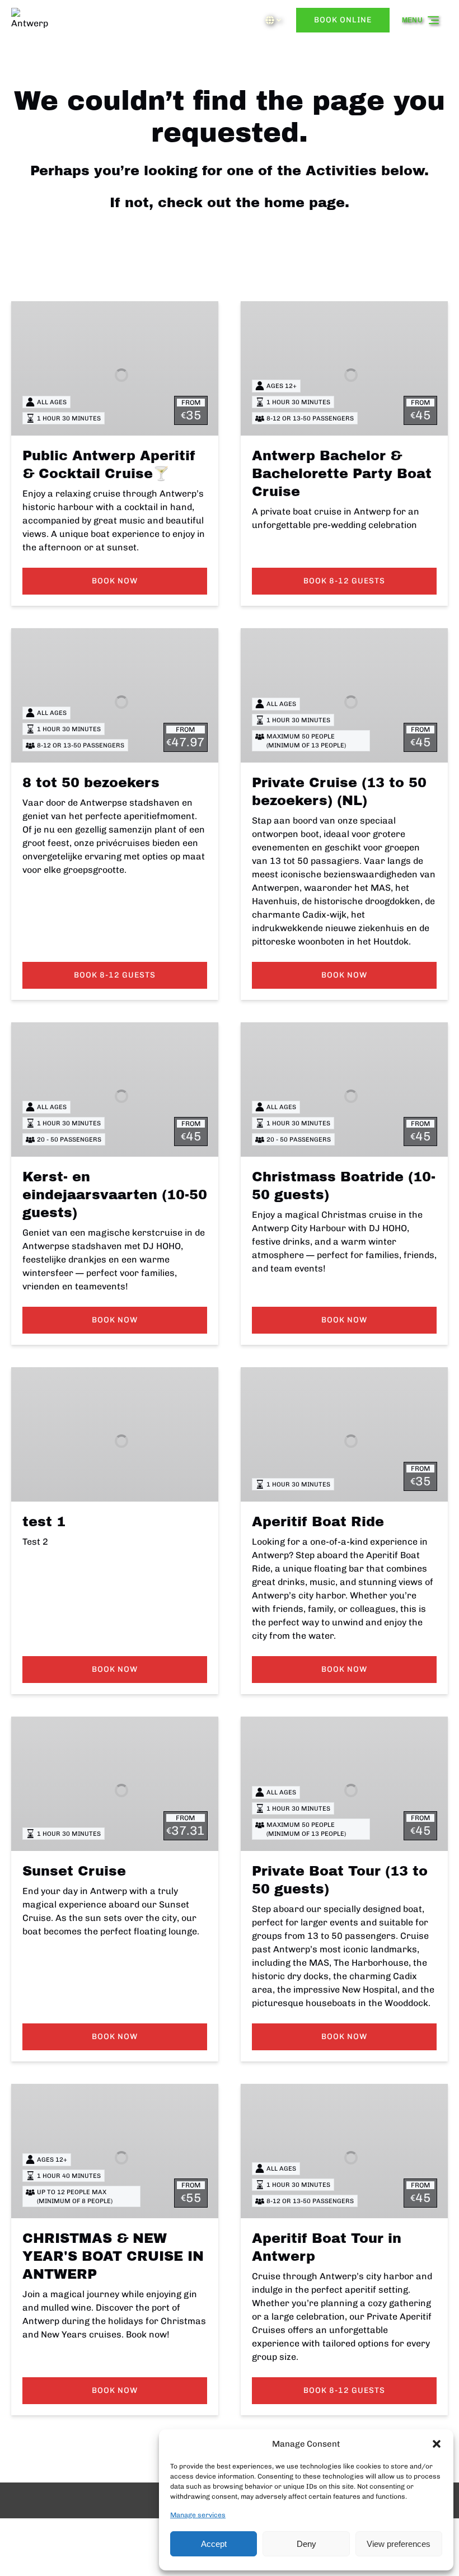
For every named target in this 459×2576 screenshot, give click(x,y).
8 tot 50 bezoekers (91, 783)
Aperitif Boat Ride (318, 1522)
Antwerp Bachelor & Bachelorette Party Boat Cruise (342, 474)
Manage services (198, 2515)
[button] (437, 2444)
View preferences (399, 2544)
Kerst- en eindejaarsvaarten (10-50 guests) (115, 1195)
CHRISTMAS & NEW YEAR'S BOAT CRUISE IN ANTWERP (113, 2256)
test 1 (44, 1522)
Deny (306, 2544)
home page (305, 203)
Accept (214, 2544)
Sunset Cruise (74, 1871)
